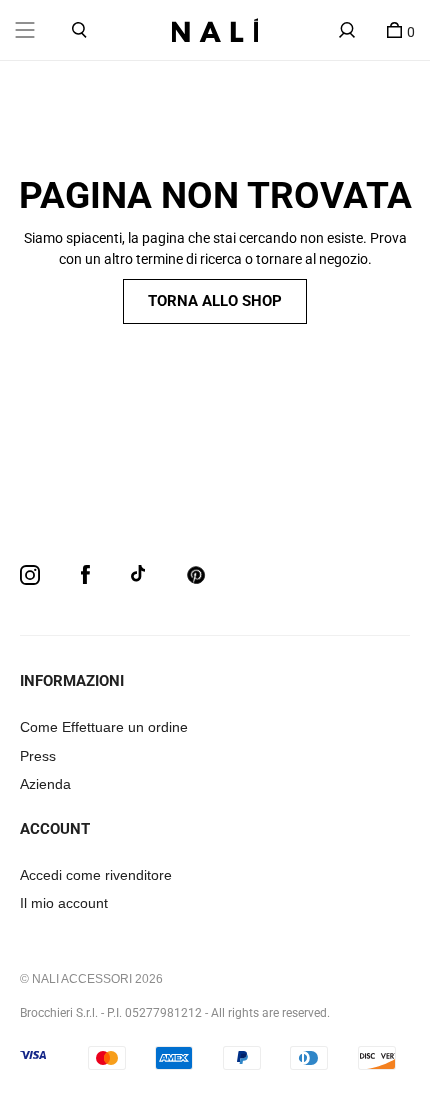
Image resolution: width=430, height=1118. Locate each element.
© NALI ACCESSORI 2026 (91, 979)
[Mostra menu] (25, 30)
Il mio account (64, 903)
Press (38, 756)
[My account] (347, 30)
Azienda (45, 784)
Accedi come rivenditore (96, 875)
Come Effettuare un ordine (104, 727)
